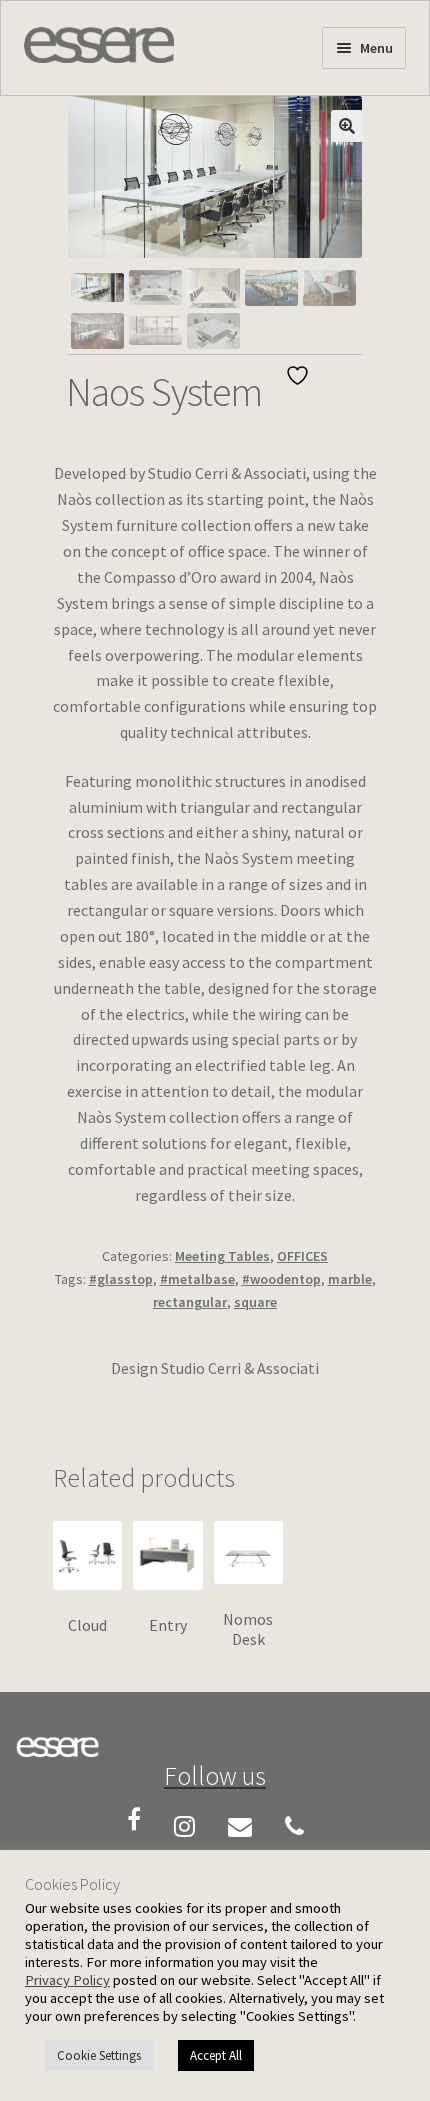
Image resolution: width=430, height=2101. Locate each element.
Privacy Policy (67, 1980)
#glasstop (121, 1279)
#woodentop (281, 1279)
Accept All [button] (216, 2055)
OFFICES (302, 1256)
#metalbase (197, 1279)
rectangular (190, 1302)
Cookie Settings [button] (99, 2055)
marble (350, 1279)
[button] (347, 126)
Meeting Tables (222, 1256)
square (255, 1302)
